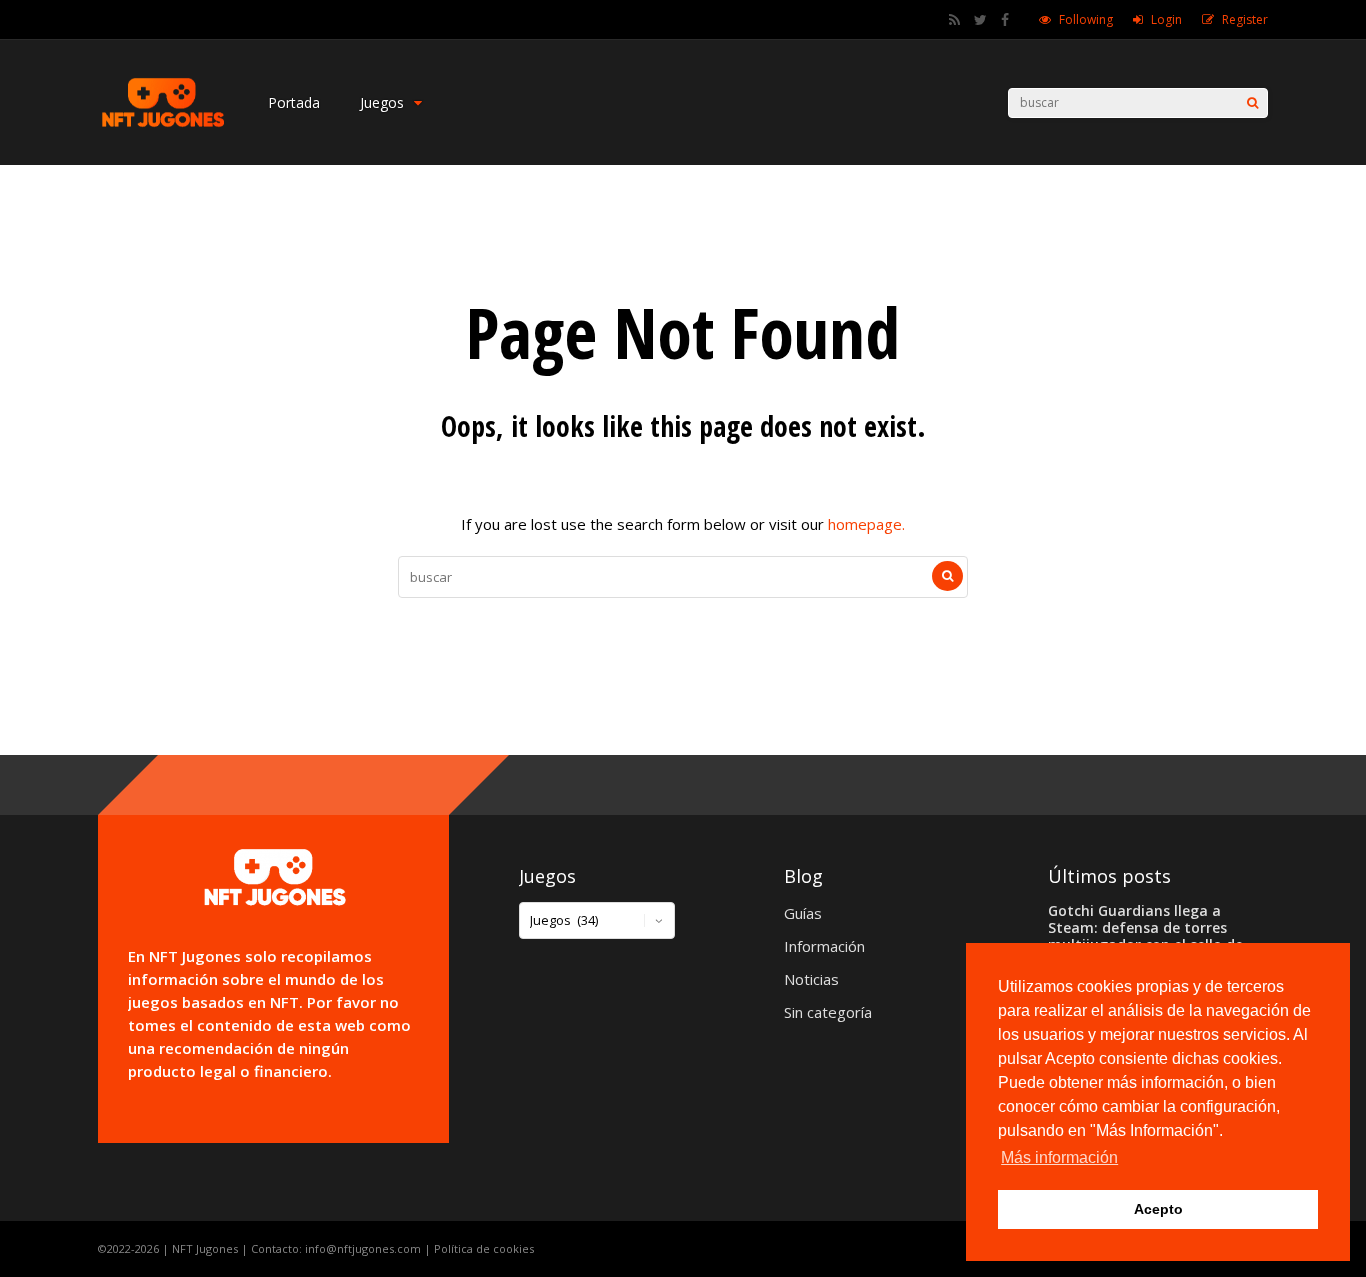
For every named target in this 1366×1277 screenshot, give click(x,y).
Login (1166, 19)
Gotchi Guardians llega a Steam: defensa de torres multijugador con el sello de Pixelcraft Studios (1145, 936)
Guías (803, 913)
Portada (294, 102)
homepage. (866, 524)
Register (1245, 19)
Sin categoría (828, 1012)
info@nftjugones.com (363, 1248)
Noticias (811, 979)
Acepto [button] (1158, 1209)
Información (824, 946)
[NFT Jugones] (163, 125)
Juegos (382, 102)
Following (1086, 19)
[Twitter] (980, 20)
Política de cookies (484, 1248)
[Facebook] (1005, 20)
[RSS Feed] (954, 20)
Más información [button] (1059, 1157)
